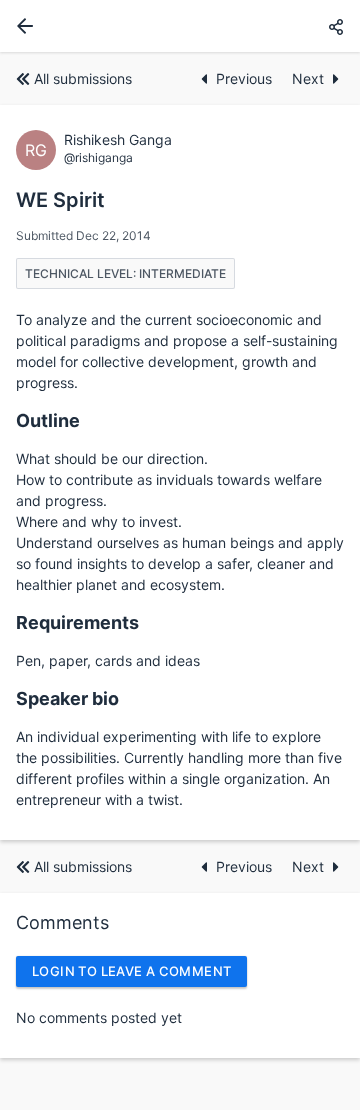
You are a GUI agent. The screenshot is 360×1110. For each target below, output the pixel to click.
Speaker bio (67, 698)
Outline (48, 420)
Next (308, 78)
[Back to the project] (21, 26)
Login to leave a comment (131, 971)
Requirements (77, 622)
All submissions (83, 78)
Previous (246, 78)
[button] (336, 26)
